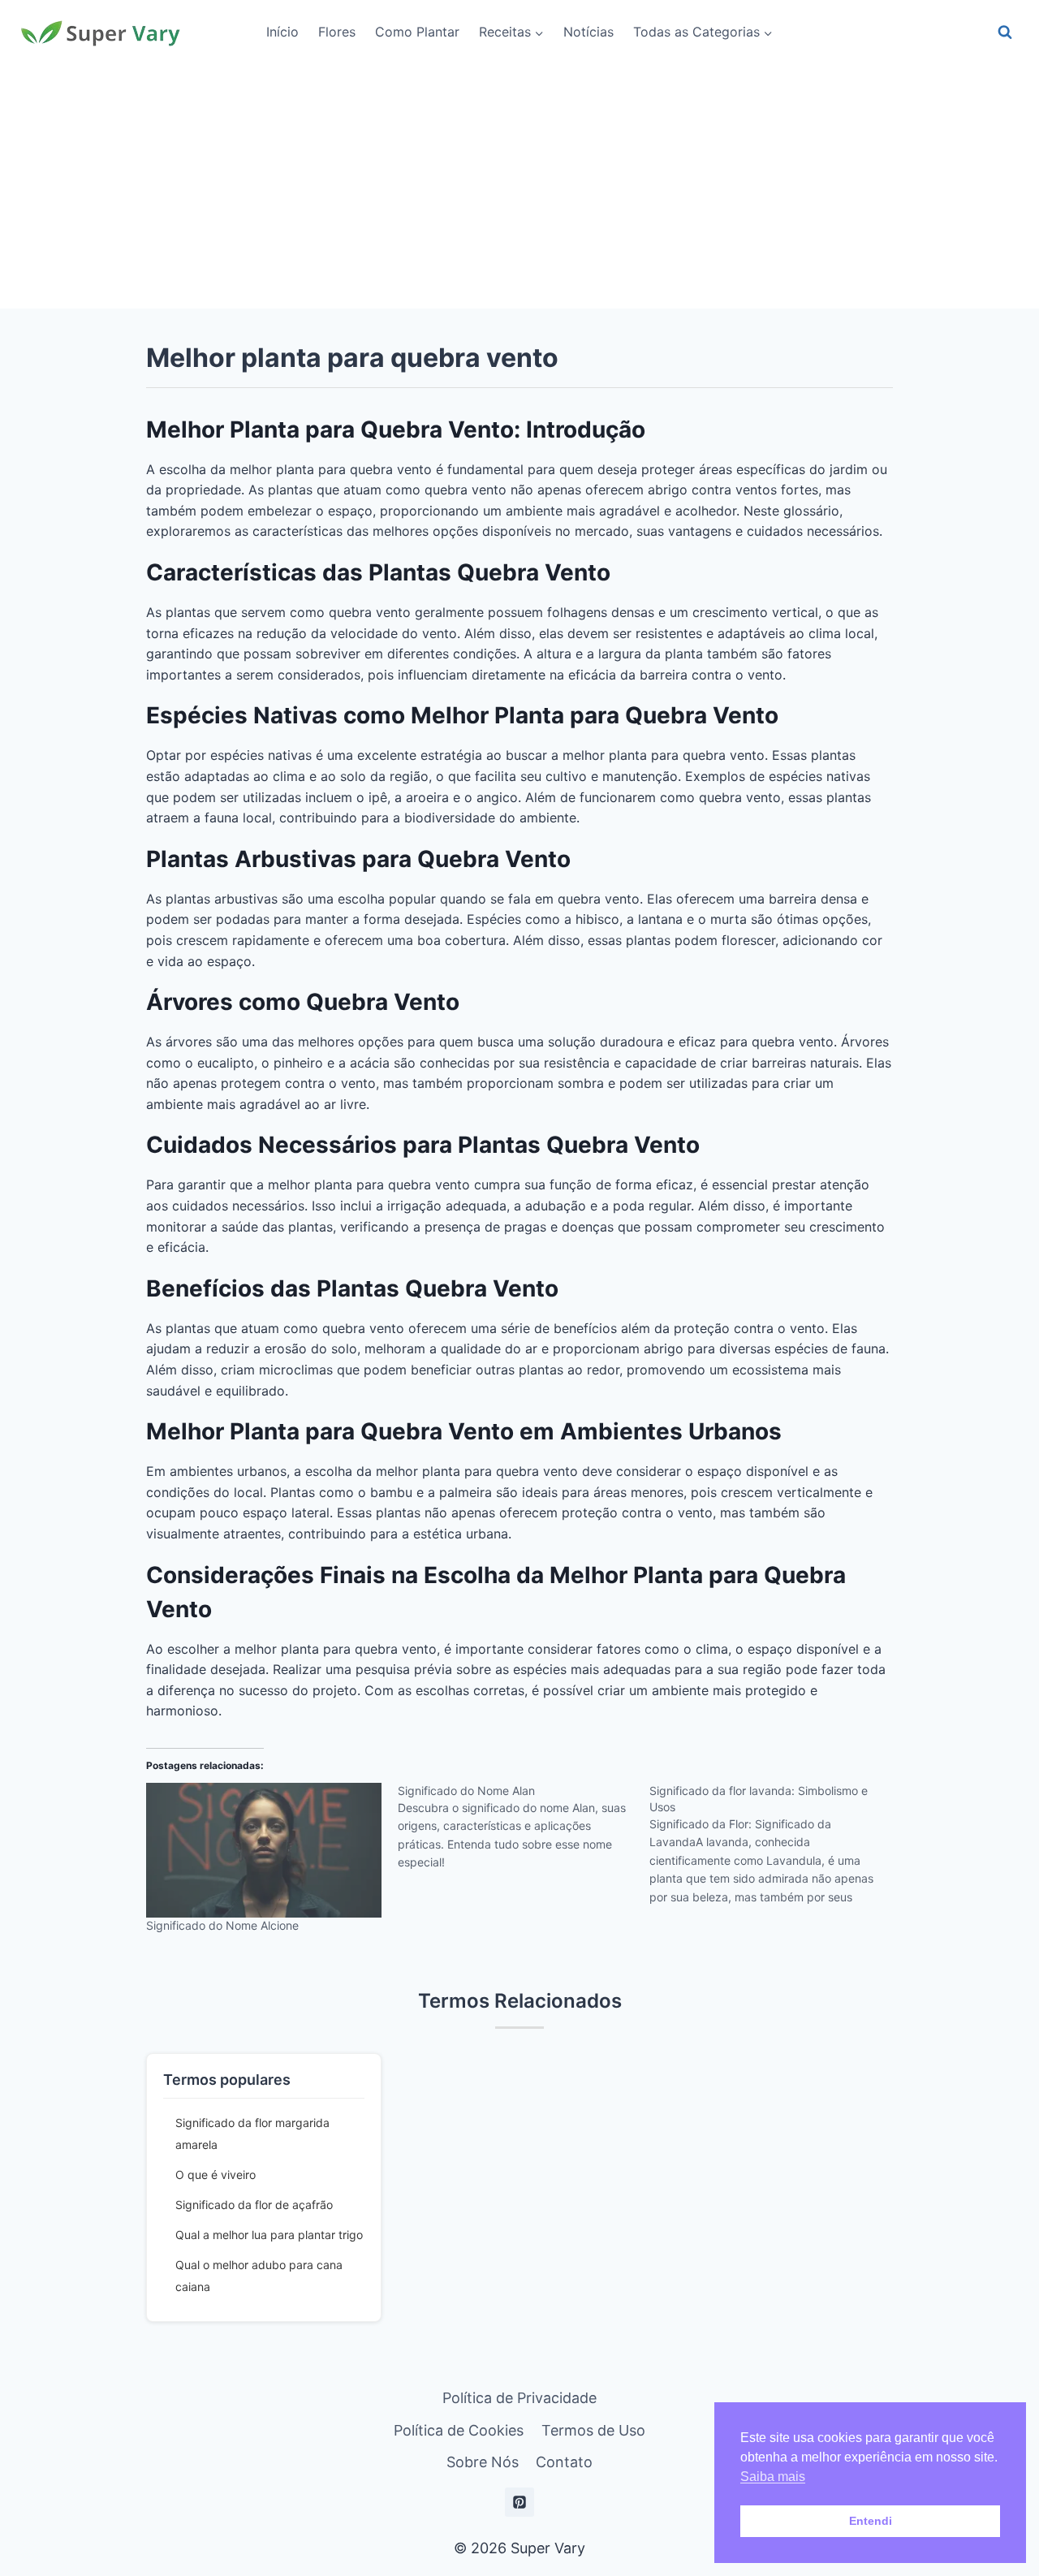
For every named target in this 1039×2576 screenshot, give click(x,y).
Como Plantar (417, 32)
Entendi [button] (871, 2521)
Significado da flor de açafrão (254, 2205)
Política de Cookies (459, 2430)
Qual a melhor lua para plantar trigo (269, 2235)
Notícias (588, 32)
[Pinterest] (519, 2502)
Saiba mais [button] (773, 2477)
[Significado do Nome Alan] (524, 1833)
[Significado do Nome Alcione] (264, 1850)
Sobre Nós (483, 2462)
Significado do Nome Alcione (222, 1925)
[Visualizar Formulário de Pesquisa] (1005, 32)
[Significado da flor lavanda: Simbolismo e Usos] (775, 1849)
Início (282, 32)
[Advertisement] (519, 187)
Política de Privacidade (519, 2398)
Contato (564, 2462)
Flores (337, 32)
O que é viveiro (216, 2175)
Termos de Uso (593, 2430)
